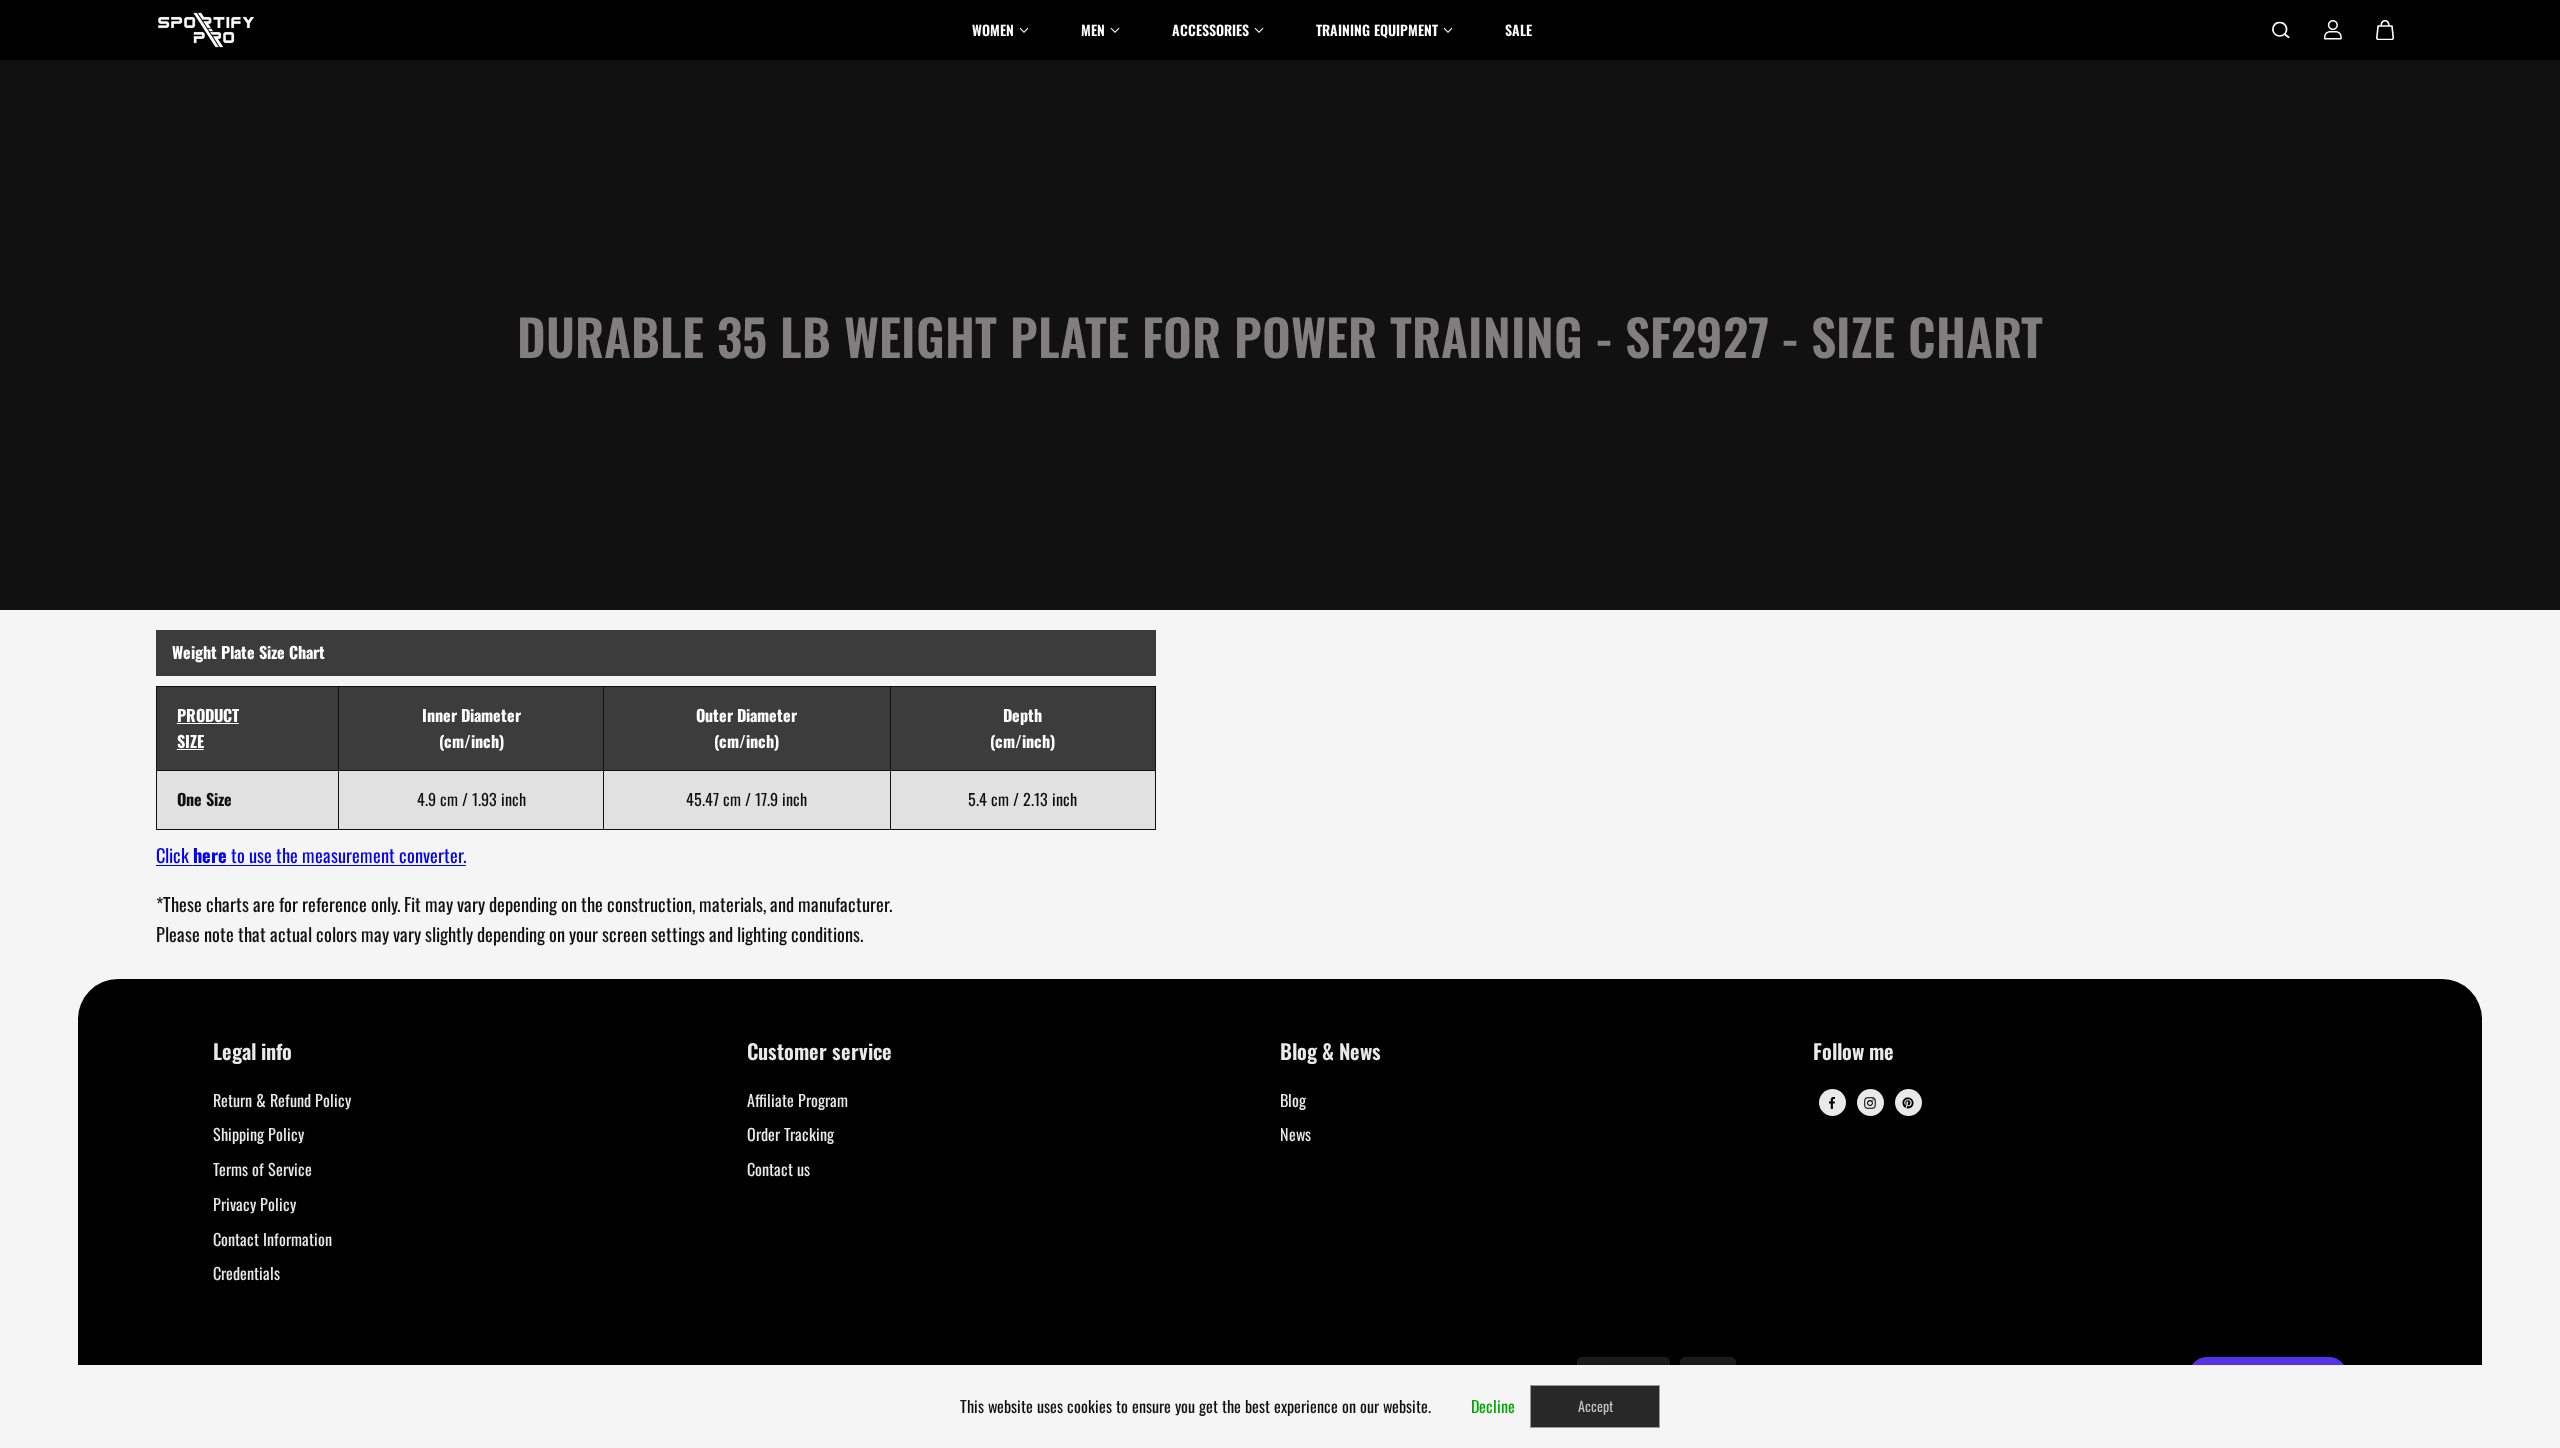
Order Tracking (790, 1134)
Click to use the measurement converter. (311, 854)
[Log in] (2333, 30)
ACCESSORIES (1210, 29)
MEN (1093, 29)
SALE (1518, 29)
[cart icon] (2385, 30)
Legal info (252, 1052)
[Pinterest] (1908, 1103)
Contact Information (272, 1239)
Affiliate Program (797, 1100)
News (1295, 1134)
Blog (1293, 1100)
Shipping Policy (258, 1134)
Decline (1493, 1406)
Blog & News (1330, 1052)
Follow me (1853, 1052)
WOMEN (993, 29)
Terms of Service (262, 1169)
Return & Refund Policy (282, 1100)
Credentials (246, 1273)
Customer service (819, 1052)
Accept (1595, 1405)
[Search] (2281, 30)
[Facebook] (1832, 1103)
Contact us (778, 1169)
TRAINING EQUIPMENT (1377, 29)
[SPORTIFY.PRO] (206, 30)
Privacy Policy (254, 1204)
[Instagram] (1870, 1103)
